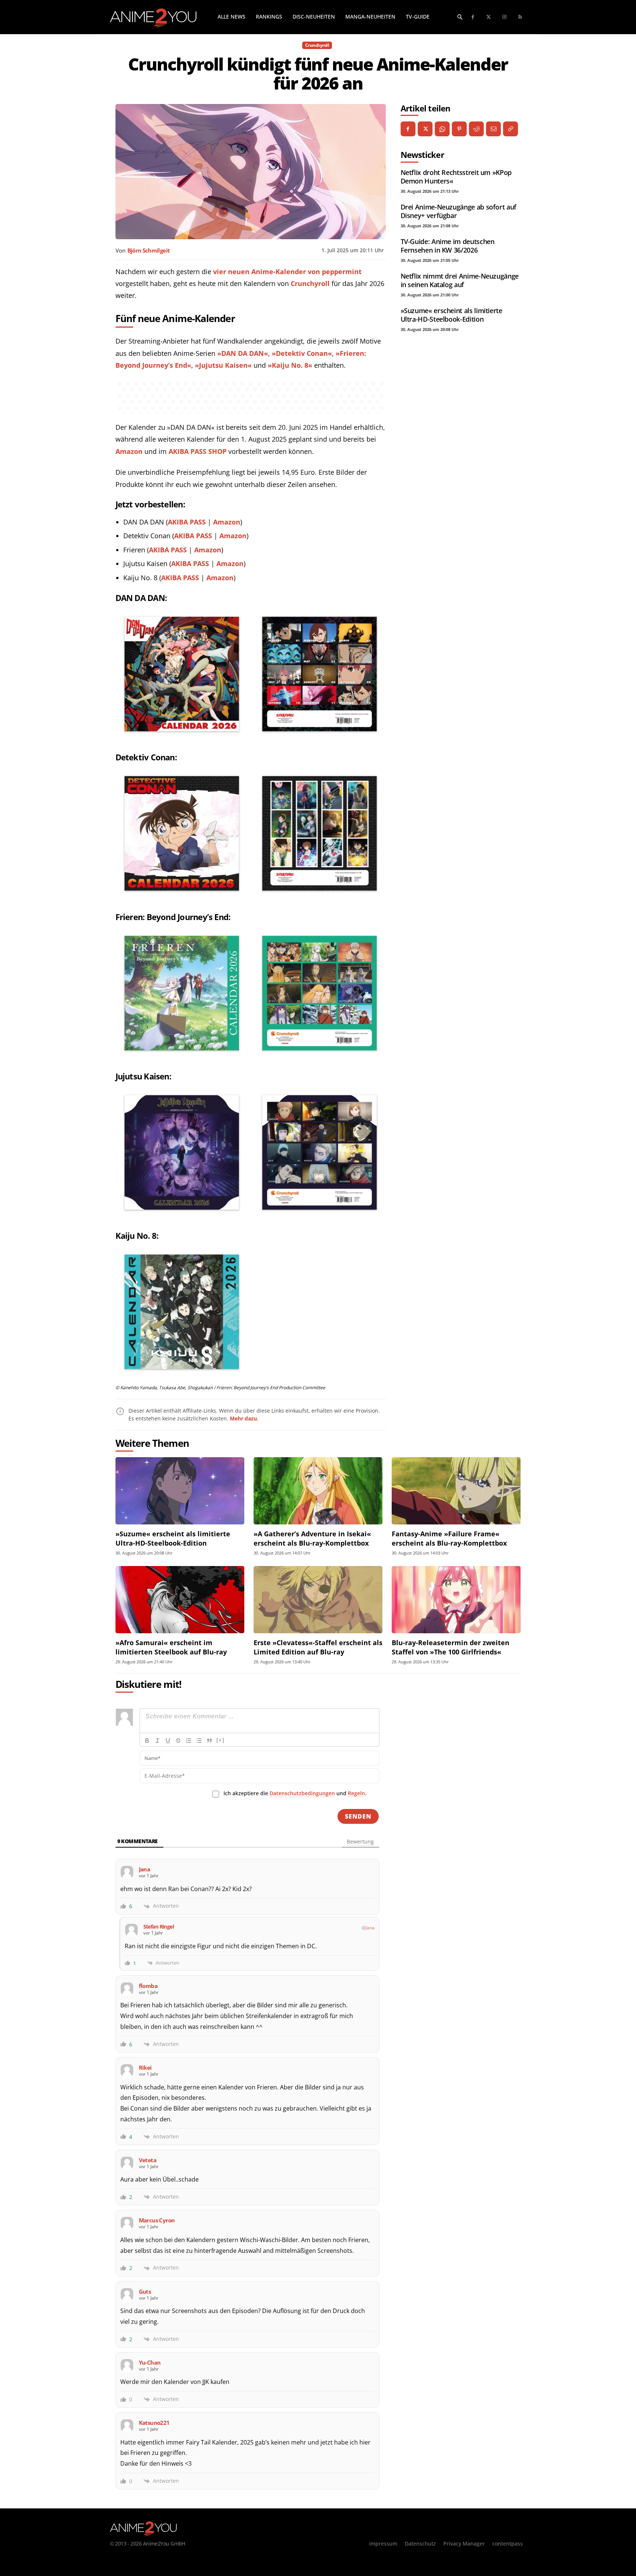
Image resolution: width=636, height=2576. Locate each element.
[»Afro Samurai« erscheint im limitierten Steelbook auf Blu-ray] (180, 1600)
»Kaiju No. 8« (290, 365)
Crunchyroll (317, 45)
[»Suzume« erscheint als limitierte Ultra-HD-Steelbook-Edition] (180, 1491)
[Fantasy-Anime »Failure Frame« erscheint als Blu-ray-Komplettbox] (456, 1491)
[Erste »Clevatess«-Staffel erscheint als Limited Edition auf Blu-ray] (318, 1600)
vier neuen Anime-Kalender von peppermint (287, 272)
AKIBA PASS (187, 522)
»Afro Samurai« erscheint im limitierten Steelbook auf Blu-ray (171, 1647)
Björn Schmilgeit (149, 250)
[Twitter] (489, 17)
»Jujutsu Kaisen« (223, 365)
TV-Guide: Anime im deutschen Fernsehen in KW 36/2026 (448, 246)
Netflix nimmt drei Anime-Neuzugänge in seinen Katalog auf (460, 280)
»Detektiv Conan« (302, 353)
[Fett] (147, 1741)
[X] (425, 129)
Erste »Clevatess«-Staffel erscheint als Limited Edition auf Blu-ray (318, 1647)
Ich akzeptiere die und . (295, 1793)
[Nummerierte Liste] (189, 1741)
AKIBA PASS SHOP (198, 451)
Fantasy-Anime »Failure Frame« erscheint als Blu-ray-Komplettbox (449, 1538)
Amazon (129, 451)
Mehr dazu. (244, 1418)
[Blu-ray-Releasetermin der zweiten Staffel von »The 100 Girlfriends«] (456, 1600)
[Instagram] (505, 17)
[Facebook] (473, 17)
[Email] (493, 129)
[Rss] (520, 17)
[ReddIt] (476, 129)
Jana (370, 1928)
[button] (460, 17)
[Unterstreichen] (168, 1741)
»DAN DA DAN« (243, 353)
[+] (221, 1740)
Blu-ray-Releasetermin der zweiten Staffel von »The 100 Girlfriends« (451, 1647)
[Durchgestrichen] (178, 1741)
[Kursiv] (157, 1741)
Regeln (356, 1793)
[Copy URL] (511, 129)
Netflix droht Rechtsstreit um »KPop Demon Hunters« (456, 177)
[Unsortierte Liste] (199, 1741)
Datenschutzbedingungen (302, 1793)
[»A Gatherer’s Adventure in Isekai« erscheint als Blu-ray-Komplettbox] (318, 1491)
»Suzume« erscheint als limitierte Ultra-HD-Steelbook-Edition (451, 315)
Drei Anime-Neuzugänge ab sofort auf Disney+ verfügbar (459, 211)
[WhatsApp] (442, 129)
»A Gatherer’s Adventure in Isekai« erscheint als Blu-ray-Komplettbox (312, 1538)
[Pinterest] (459, 129)
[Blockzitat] (209, 1741)
